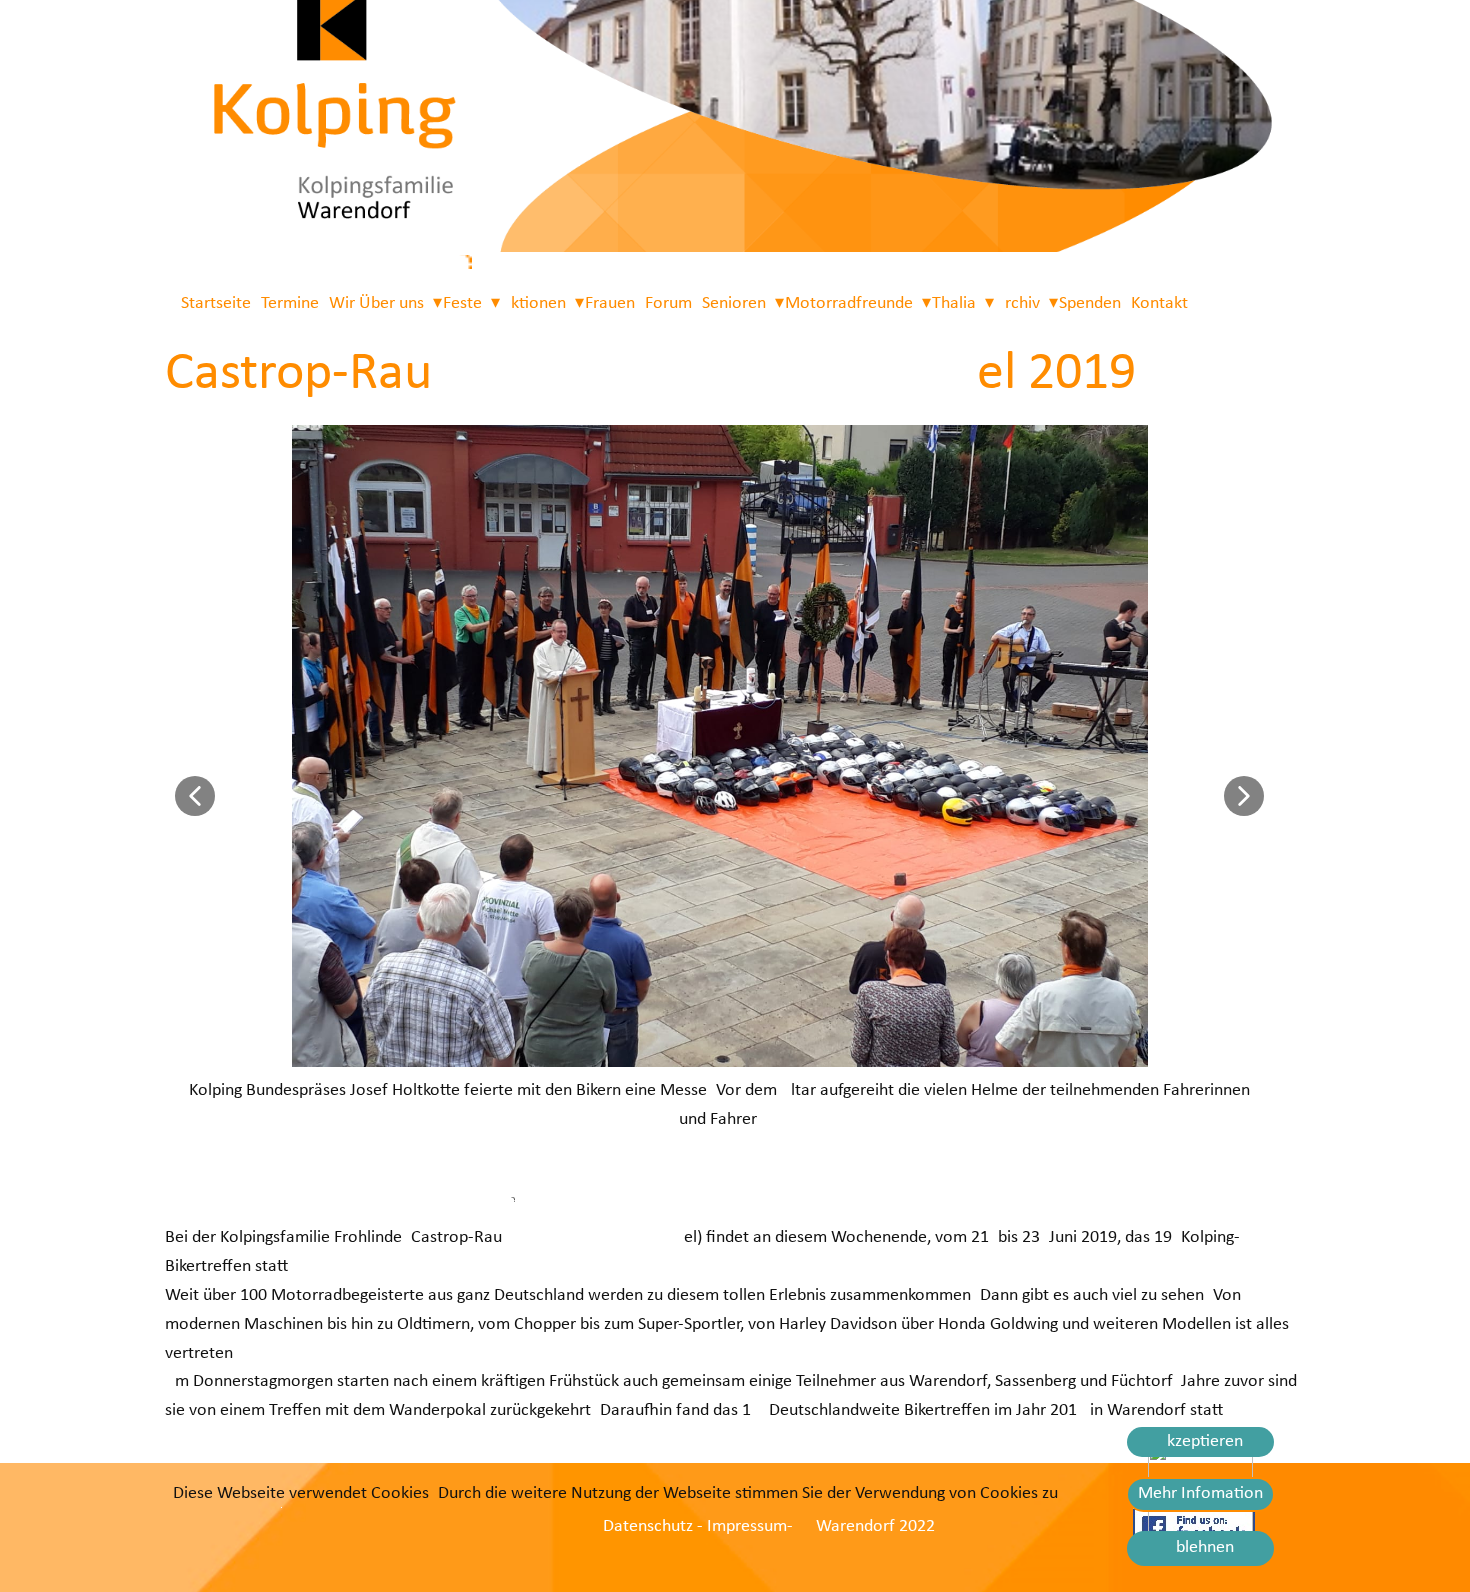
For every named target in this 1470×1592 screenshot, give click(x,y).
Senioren (734, 303)
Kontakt (1159, 303)
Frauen (610, 303)
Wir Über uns (376, 303)
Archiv (1017, 303)
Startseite (216, 303)
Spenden (1090, 303)
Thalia (954, 303)
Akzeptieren (1200, 1441)
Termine (290, 303)
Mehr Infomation (1200, 1493)
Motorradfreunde (849, 303)
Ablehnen (1200, 1547)
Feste (462, 303)
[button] (195, 796)
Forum (668, 303)
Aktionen (533, 303)
